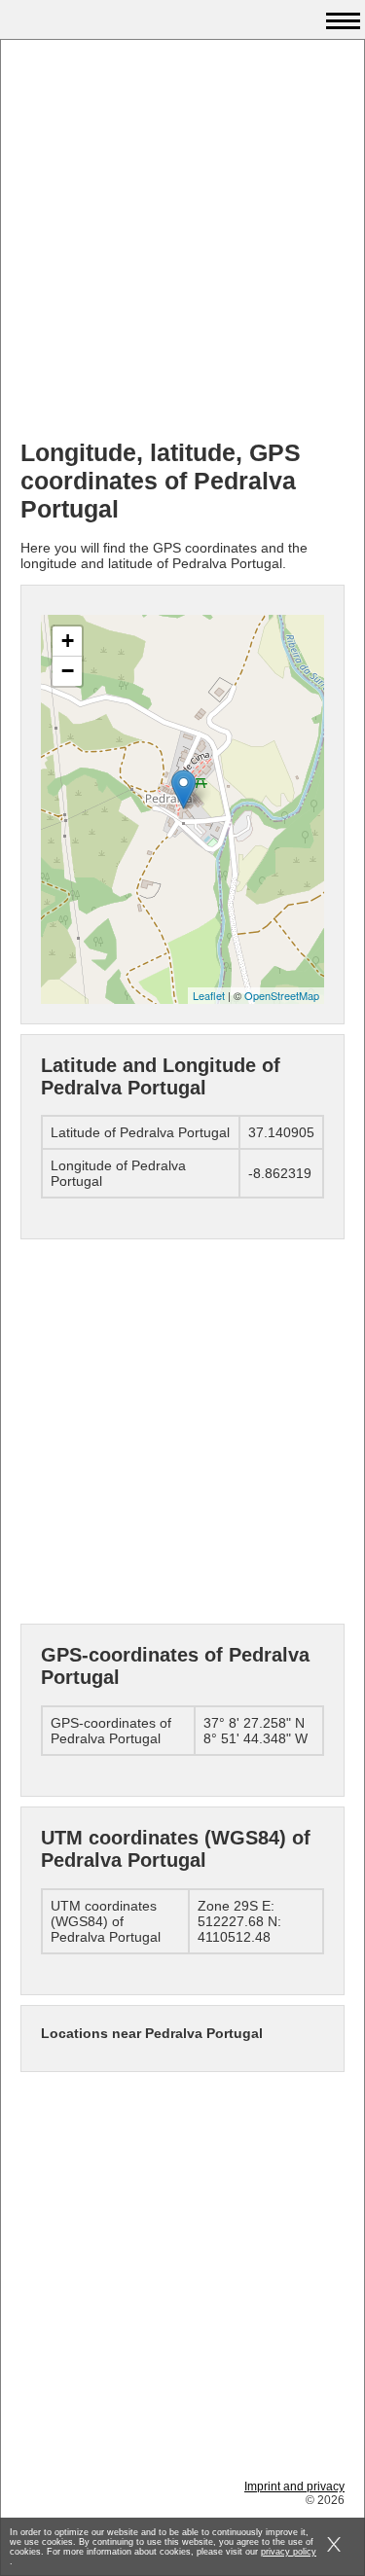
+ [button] (68, 641)
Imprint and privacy (294, 2487)
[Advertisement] (182, 242)
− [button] (68, 671)
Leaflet (209, 995)
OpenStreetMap (282, 995)
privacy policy (289, 2552)
